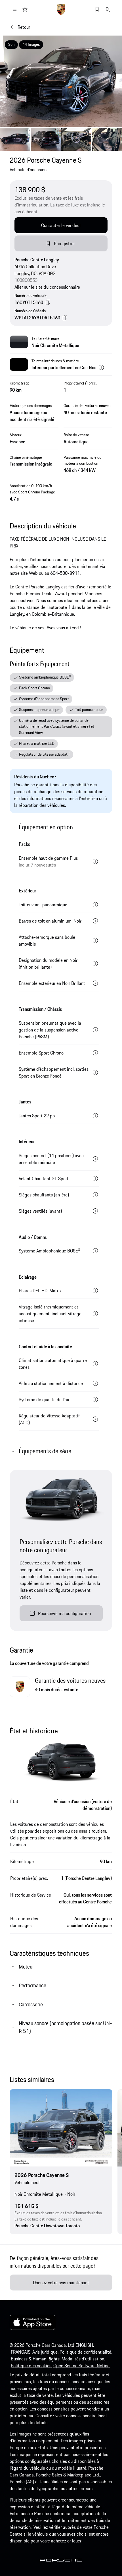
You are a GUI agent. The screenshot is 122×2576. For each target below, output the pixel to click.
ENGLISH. (85, 2345)
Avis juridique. (45, 2352)
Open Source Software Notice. (82, 2366)
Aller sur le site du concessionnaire (47, 287)
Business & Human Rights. (36, 2359)
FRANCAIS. (21, 2352)
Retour (24, 27)
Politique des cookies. (31, 2366)
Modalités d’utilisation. (83, 2359)
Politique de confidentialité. (86, 2352)
